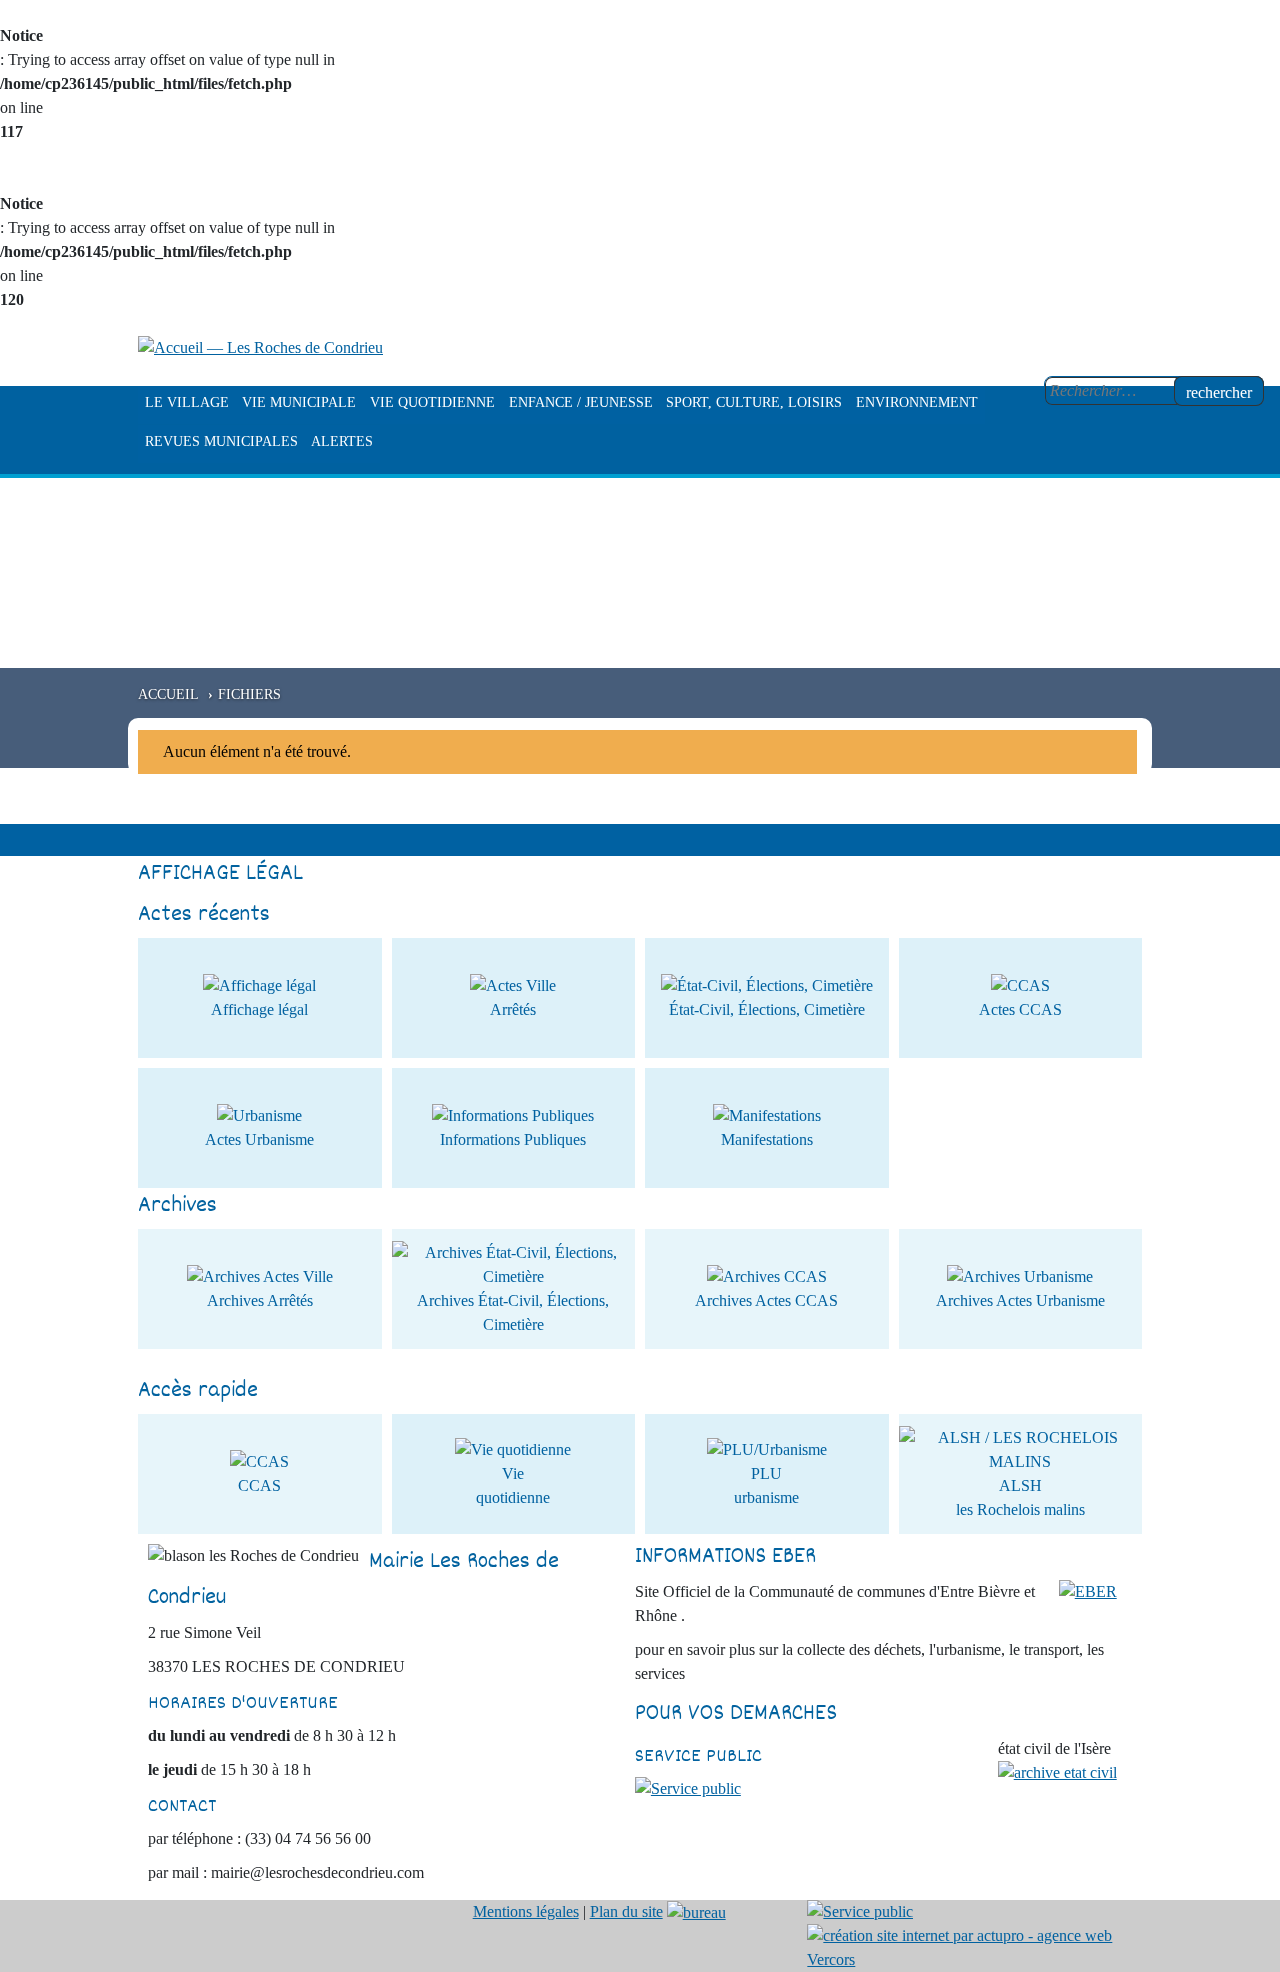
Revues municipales (221, 441)
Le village (187, 402)
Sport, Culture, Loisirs (754, 402)
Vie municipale (299, 402)
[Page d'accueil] (260, 346)
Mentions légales (526, 1911)
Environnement (917, 402)
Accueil (168, 694)
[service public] (688, 1787)
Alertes (342, 441)
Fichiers (249, 694)
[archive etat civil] (1057, 1771)
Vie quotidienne (432, 402)
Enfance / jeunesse (581, 402)
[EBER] (1088, 1590)
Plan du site (626, 1911)
